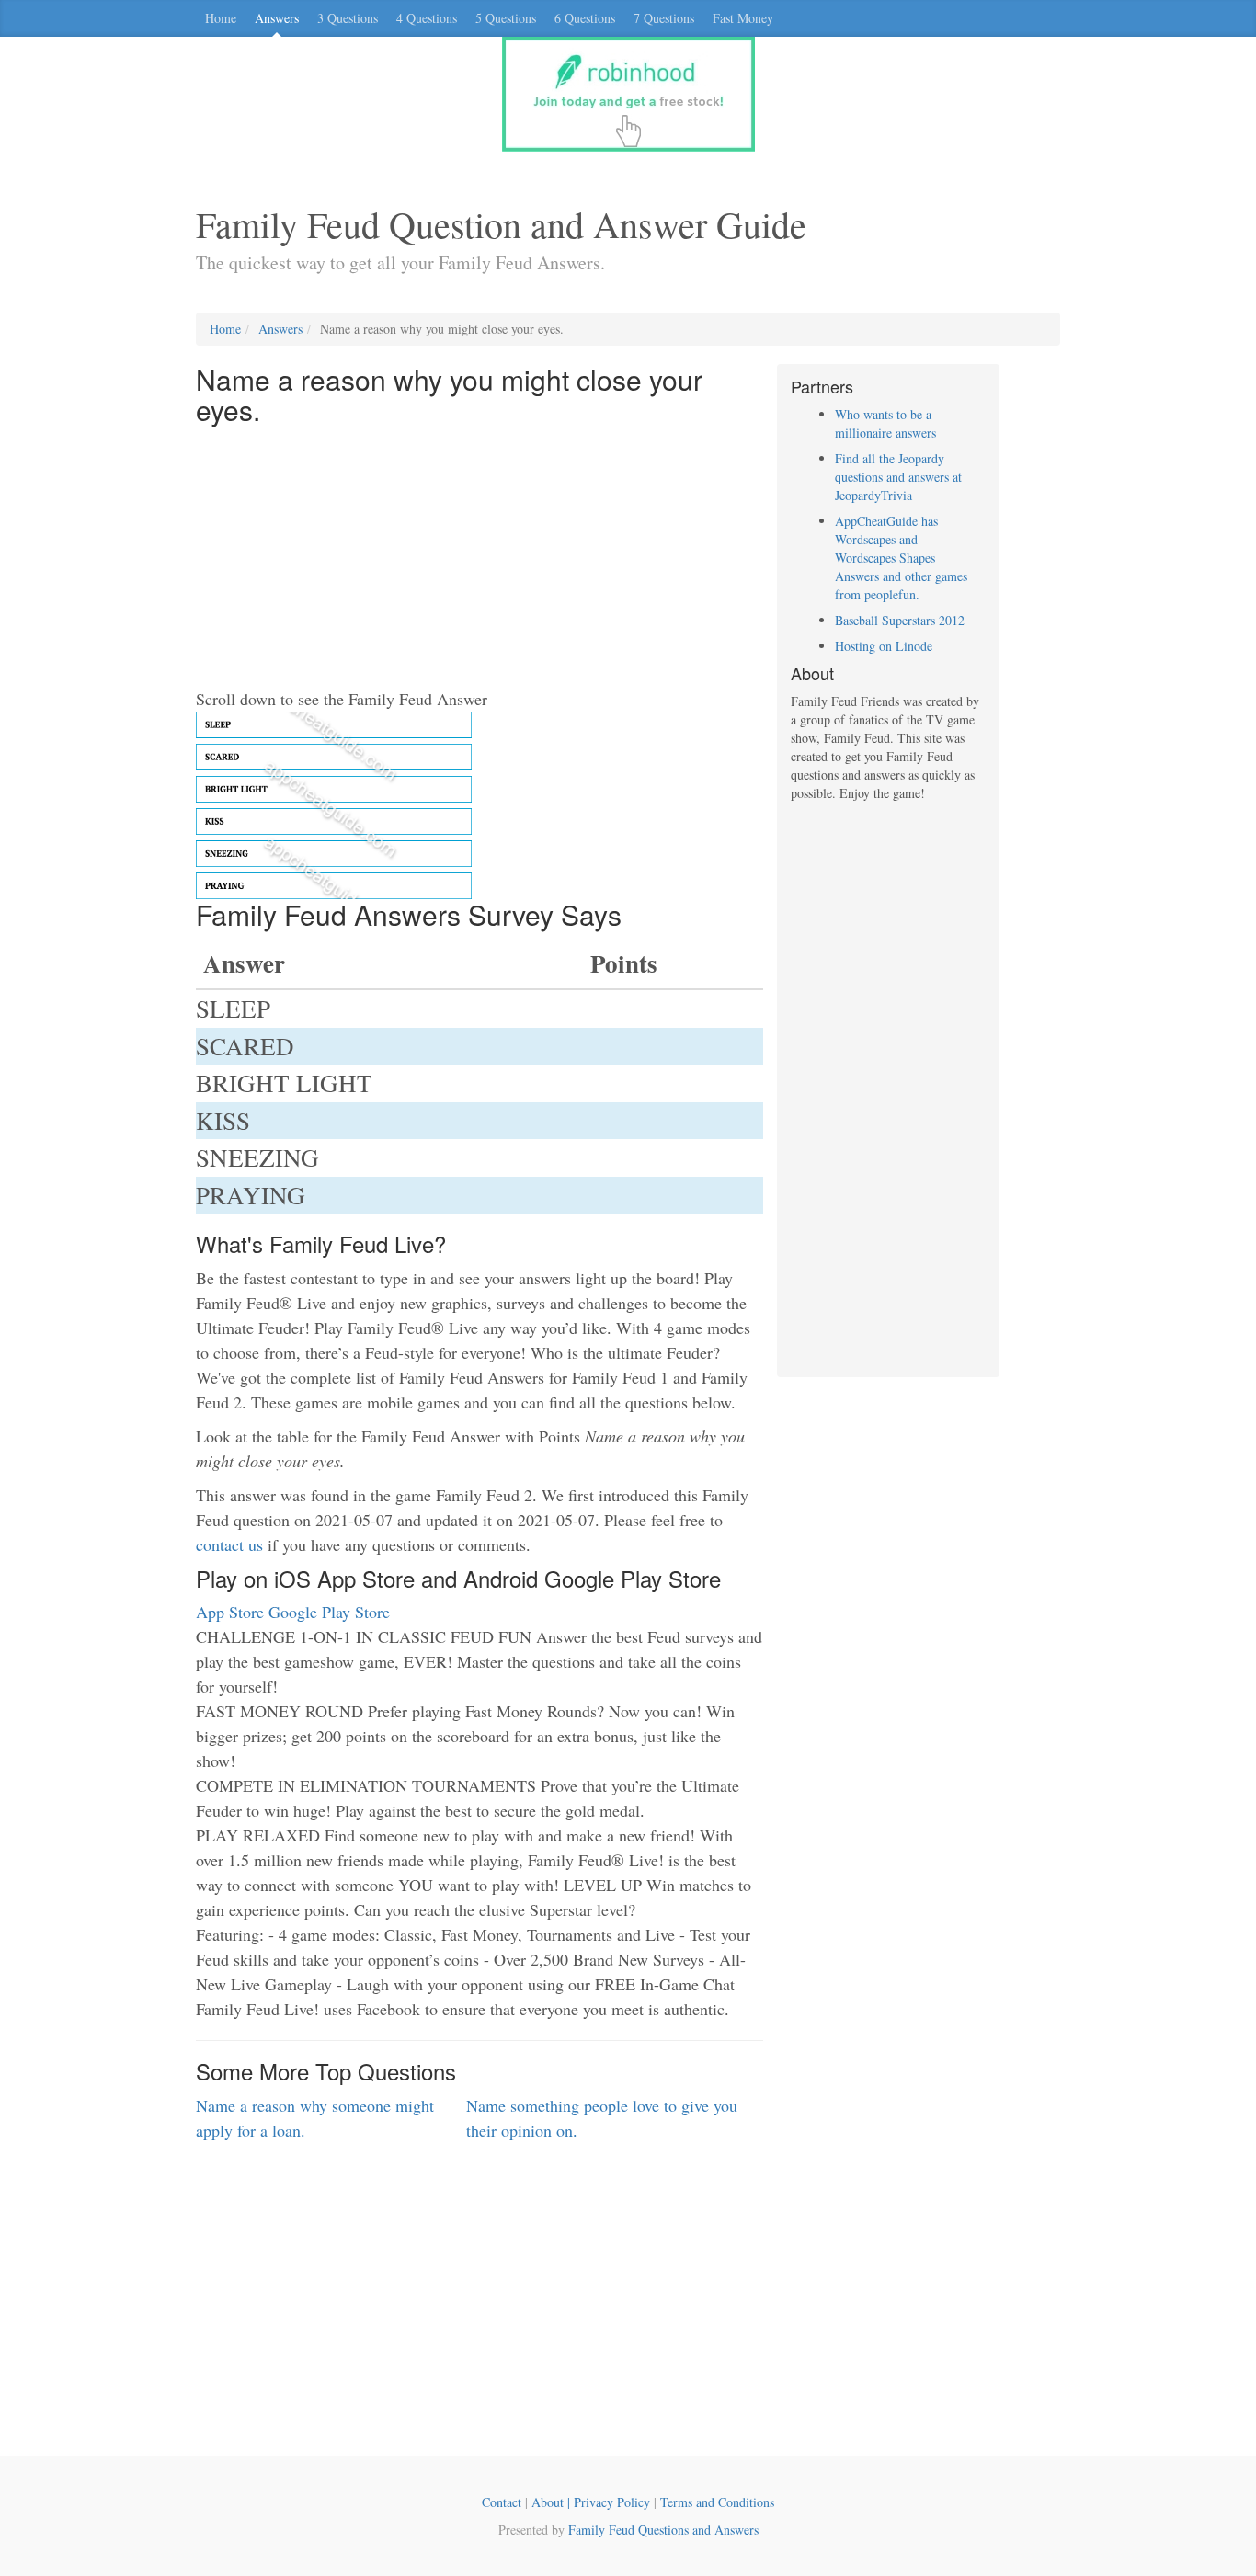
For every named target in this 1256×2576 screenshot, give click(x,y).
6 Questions (585, 18)
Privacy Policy (612, 2502)
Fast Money (743, 18)
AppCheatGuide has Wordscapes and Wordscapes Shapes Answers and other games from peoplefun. (901, 558)
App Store (230, 1612)
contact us (229, 1544)
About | (553, 2502)
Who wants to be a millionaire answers (885, 423)
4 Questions (427, 18)
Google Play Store (329, 1612)
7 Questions (664, 18)
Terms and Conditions (717, 2502)
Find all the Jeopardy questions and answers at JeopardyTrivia (898, 477)
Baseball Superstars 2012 (900, 620)
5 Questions (506, 18)
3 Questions (348, 18)
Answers (277, 18)
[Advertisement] (480, 558)
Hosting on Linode (884, 646)
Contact (502, 2502)
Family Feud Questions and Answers (663, 2530)
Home (221, 18)
